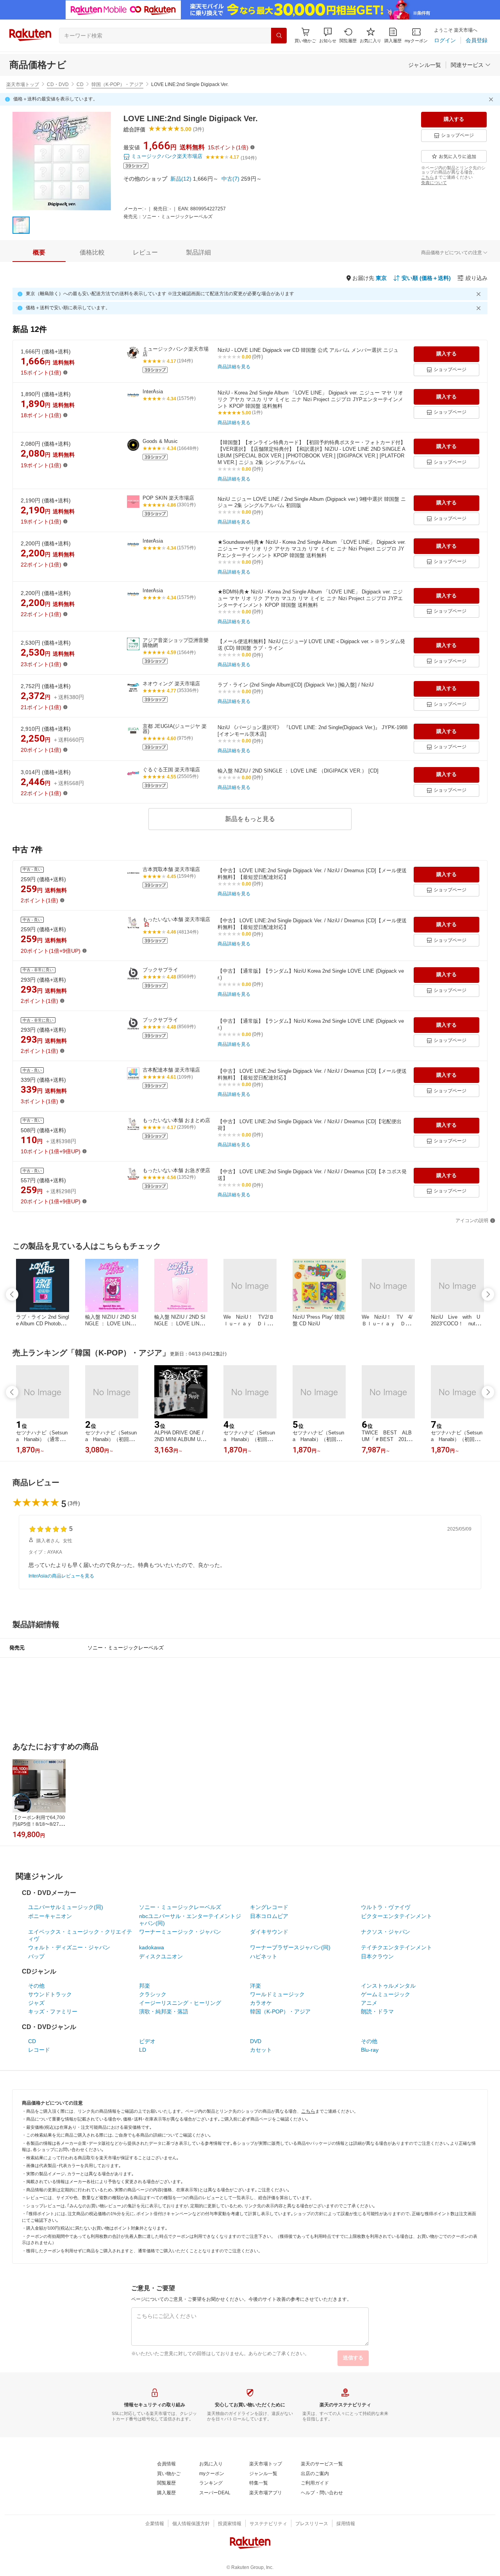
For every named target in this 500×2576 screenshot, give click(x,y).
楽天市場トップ (23, 84)
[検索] (279, 36)
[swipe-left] (12, 1294)
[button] (328, 35)
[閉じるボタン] (492, 99)
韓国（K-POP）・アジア (117, 84)
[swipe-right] (488, 1294)
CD (80, 84)
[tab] (39, 253)
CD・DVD (58, 84)
